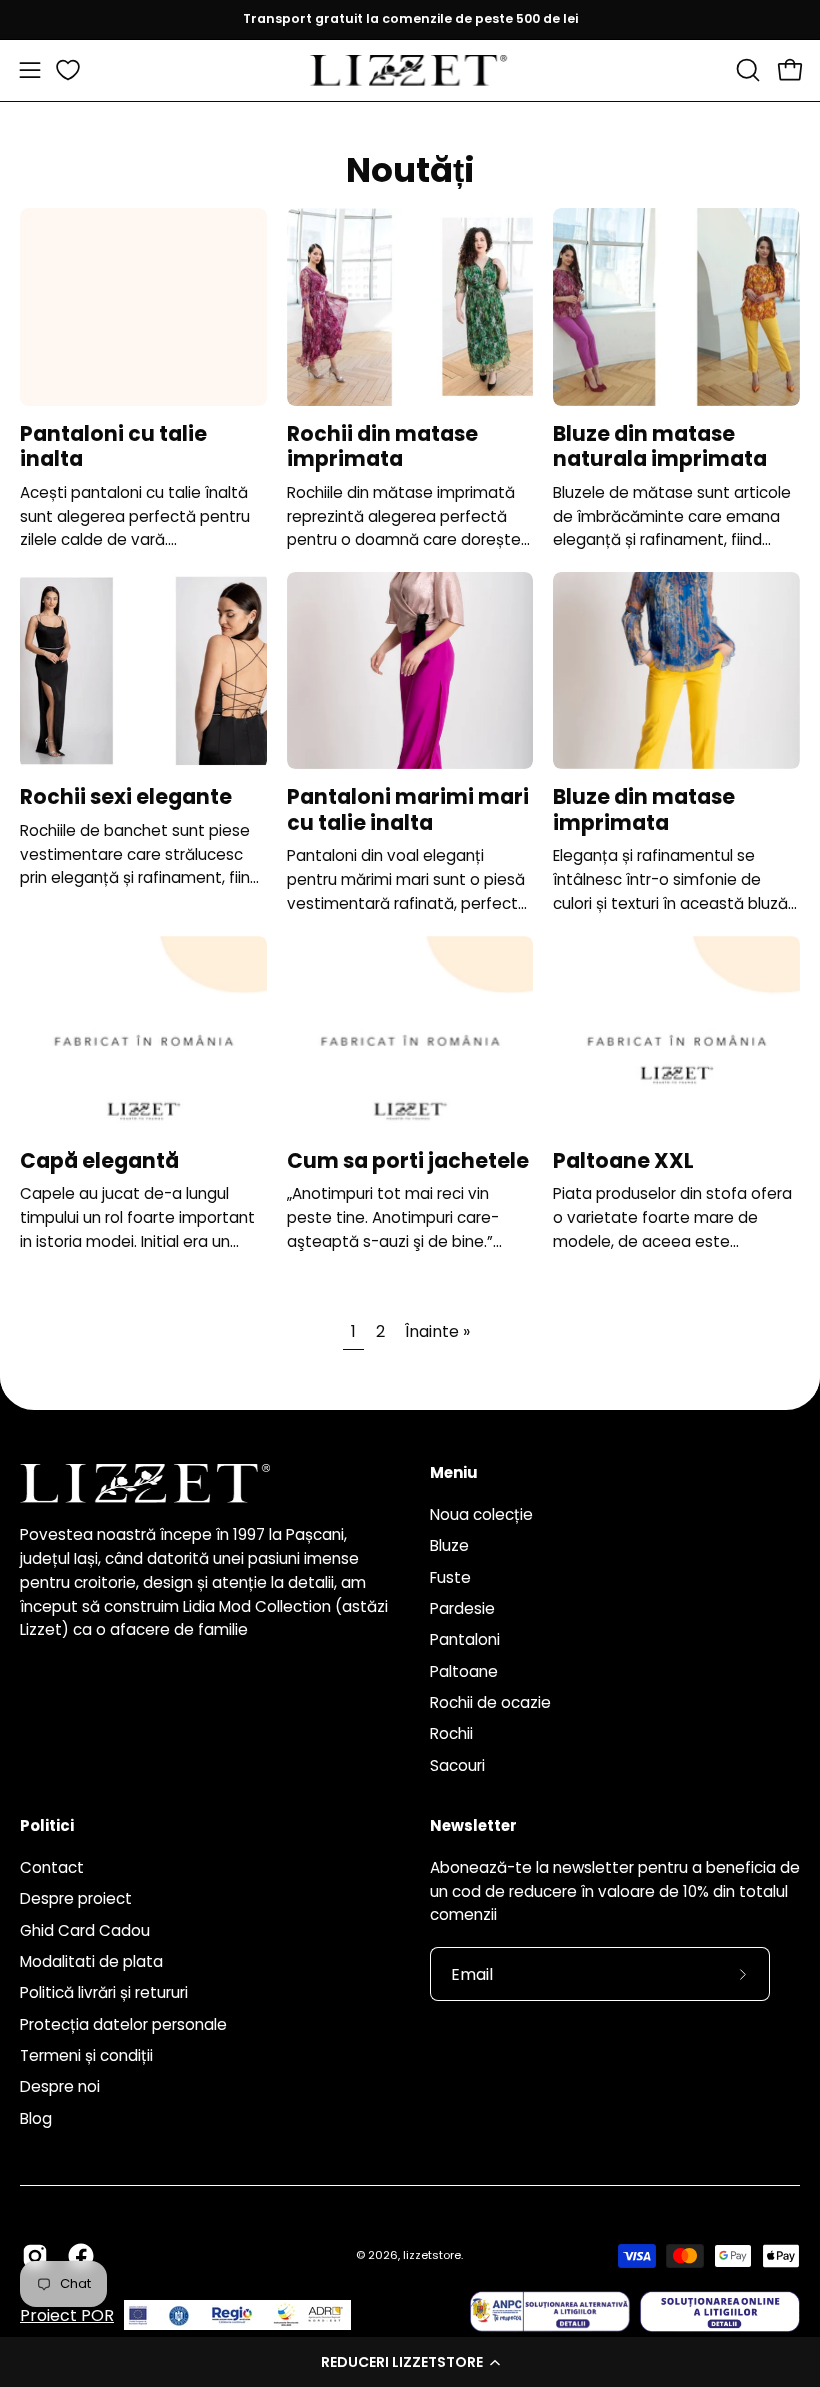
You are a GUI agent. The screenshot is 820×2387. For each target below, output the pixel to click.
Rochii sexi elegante (126, 797)
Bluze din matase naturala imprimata (660, 447)
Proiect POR (67, 2315)
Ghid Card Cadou (85, 1930)
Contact (52, 1867)
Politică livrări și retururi (104, 1992)
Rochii (451, 1733)
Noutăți (410, 170)
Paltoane (464, 1670)
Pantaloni (465, 1639)
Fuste (450, 1576)
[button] (410, 2362)
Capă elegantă (99, 1161)
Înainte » (437, 1331)
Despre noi (60, 2086)
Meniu (454, 1473)
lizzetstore (432, 2255)
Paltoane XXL (623, 1161)
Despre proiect (76, 1898)
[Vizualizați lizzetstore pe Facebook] (81, 2256)
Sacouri (457, 1764)
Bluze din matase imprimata (644, 810)
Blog (36, 2118)
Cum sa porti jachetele (408, 1161)
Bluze (449, 1545)
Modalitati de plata (91, 1961)
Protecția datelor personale (123, 2024)
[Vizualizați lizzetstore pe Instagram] (35, 2256)
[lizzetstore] (410, 70)
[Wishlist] (68, 70)
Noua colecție (481, 1514)
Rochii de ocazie (490, 1702)
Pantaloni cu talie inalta (113, 447)
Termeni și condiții (86, 2055)
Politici (47, 1826)
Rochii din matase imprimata (382, 447)
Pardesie (462, 1608)
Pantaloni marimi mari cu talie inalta (408, 810)
